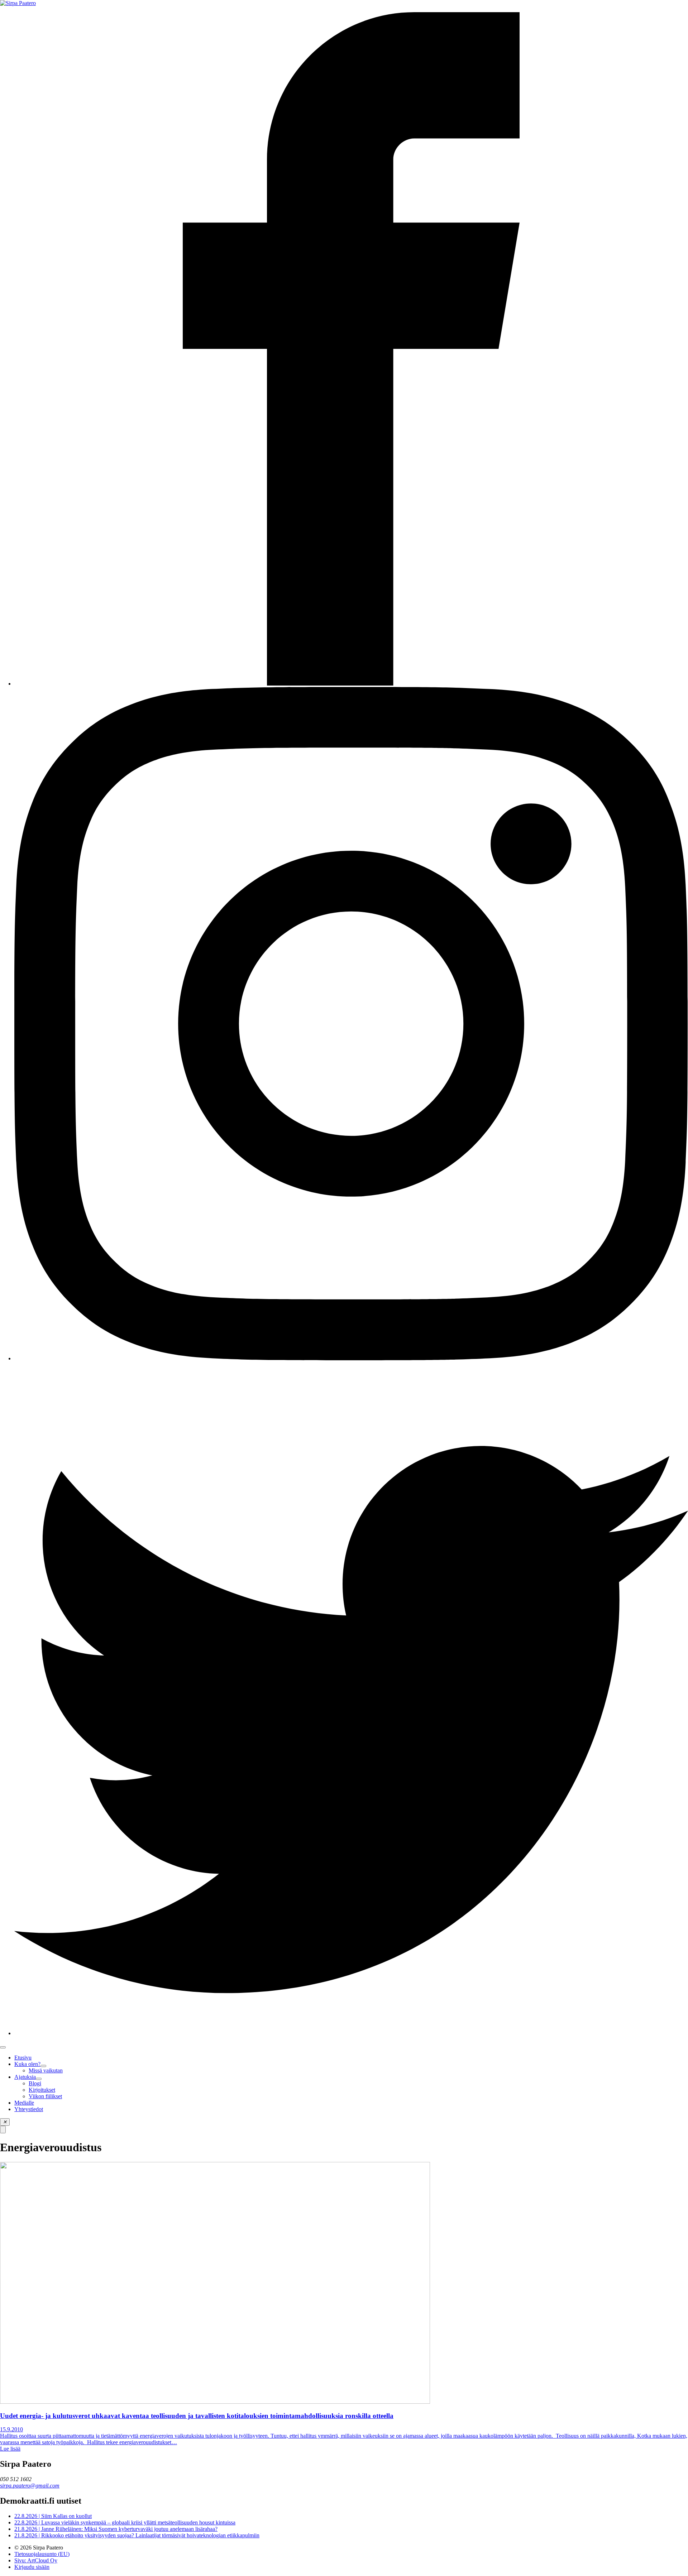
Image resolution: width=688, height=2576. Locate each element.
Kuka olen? (27, 2064)
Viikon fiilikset (45, 2096)
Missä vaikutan (46, 2070)
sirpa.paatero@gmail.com (30, 2486)
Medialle (24, 2103)
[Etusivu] (18, 3)
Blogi (35, 2083)
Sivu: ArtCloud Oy (36, 2560)
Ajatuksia (25, 2077)
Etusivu (23, 2058)
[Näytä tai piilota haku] (3, 2130)
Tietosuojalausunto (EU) (42, 2554)
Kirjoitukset (42, 2090)
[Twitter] (351, 2033)
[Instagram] (351, 1358)
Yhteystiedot (29, 2109)
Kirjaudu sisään (32, 2567)
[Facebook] (351, 684)
